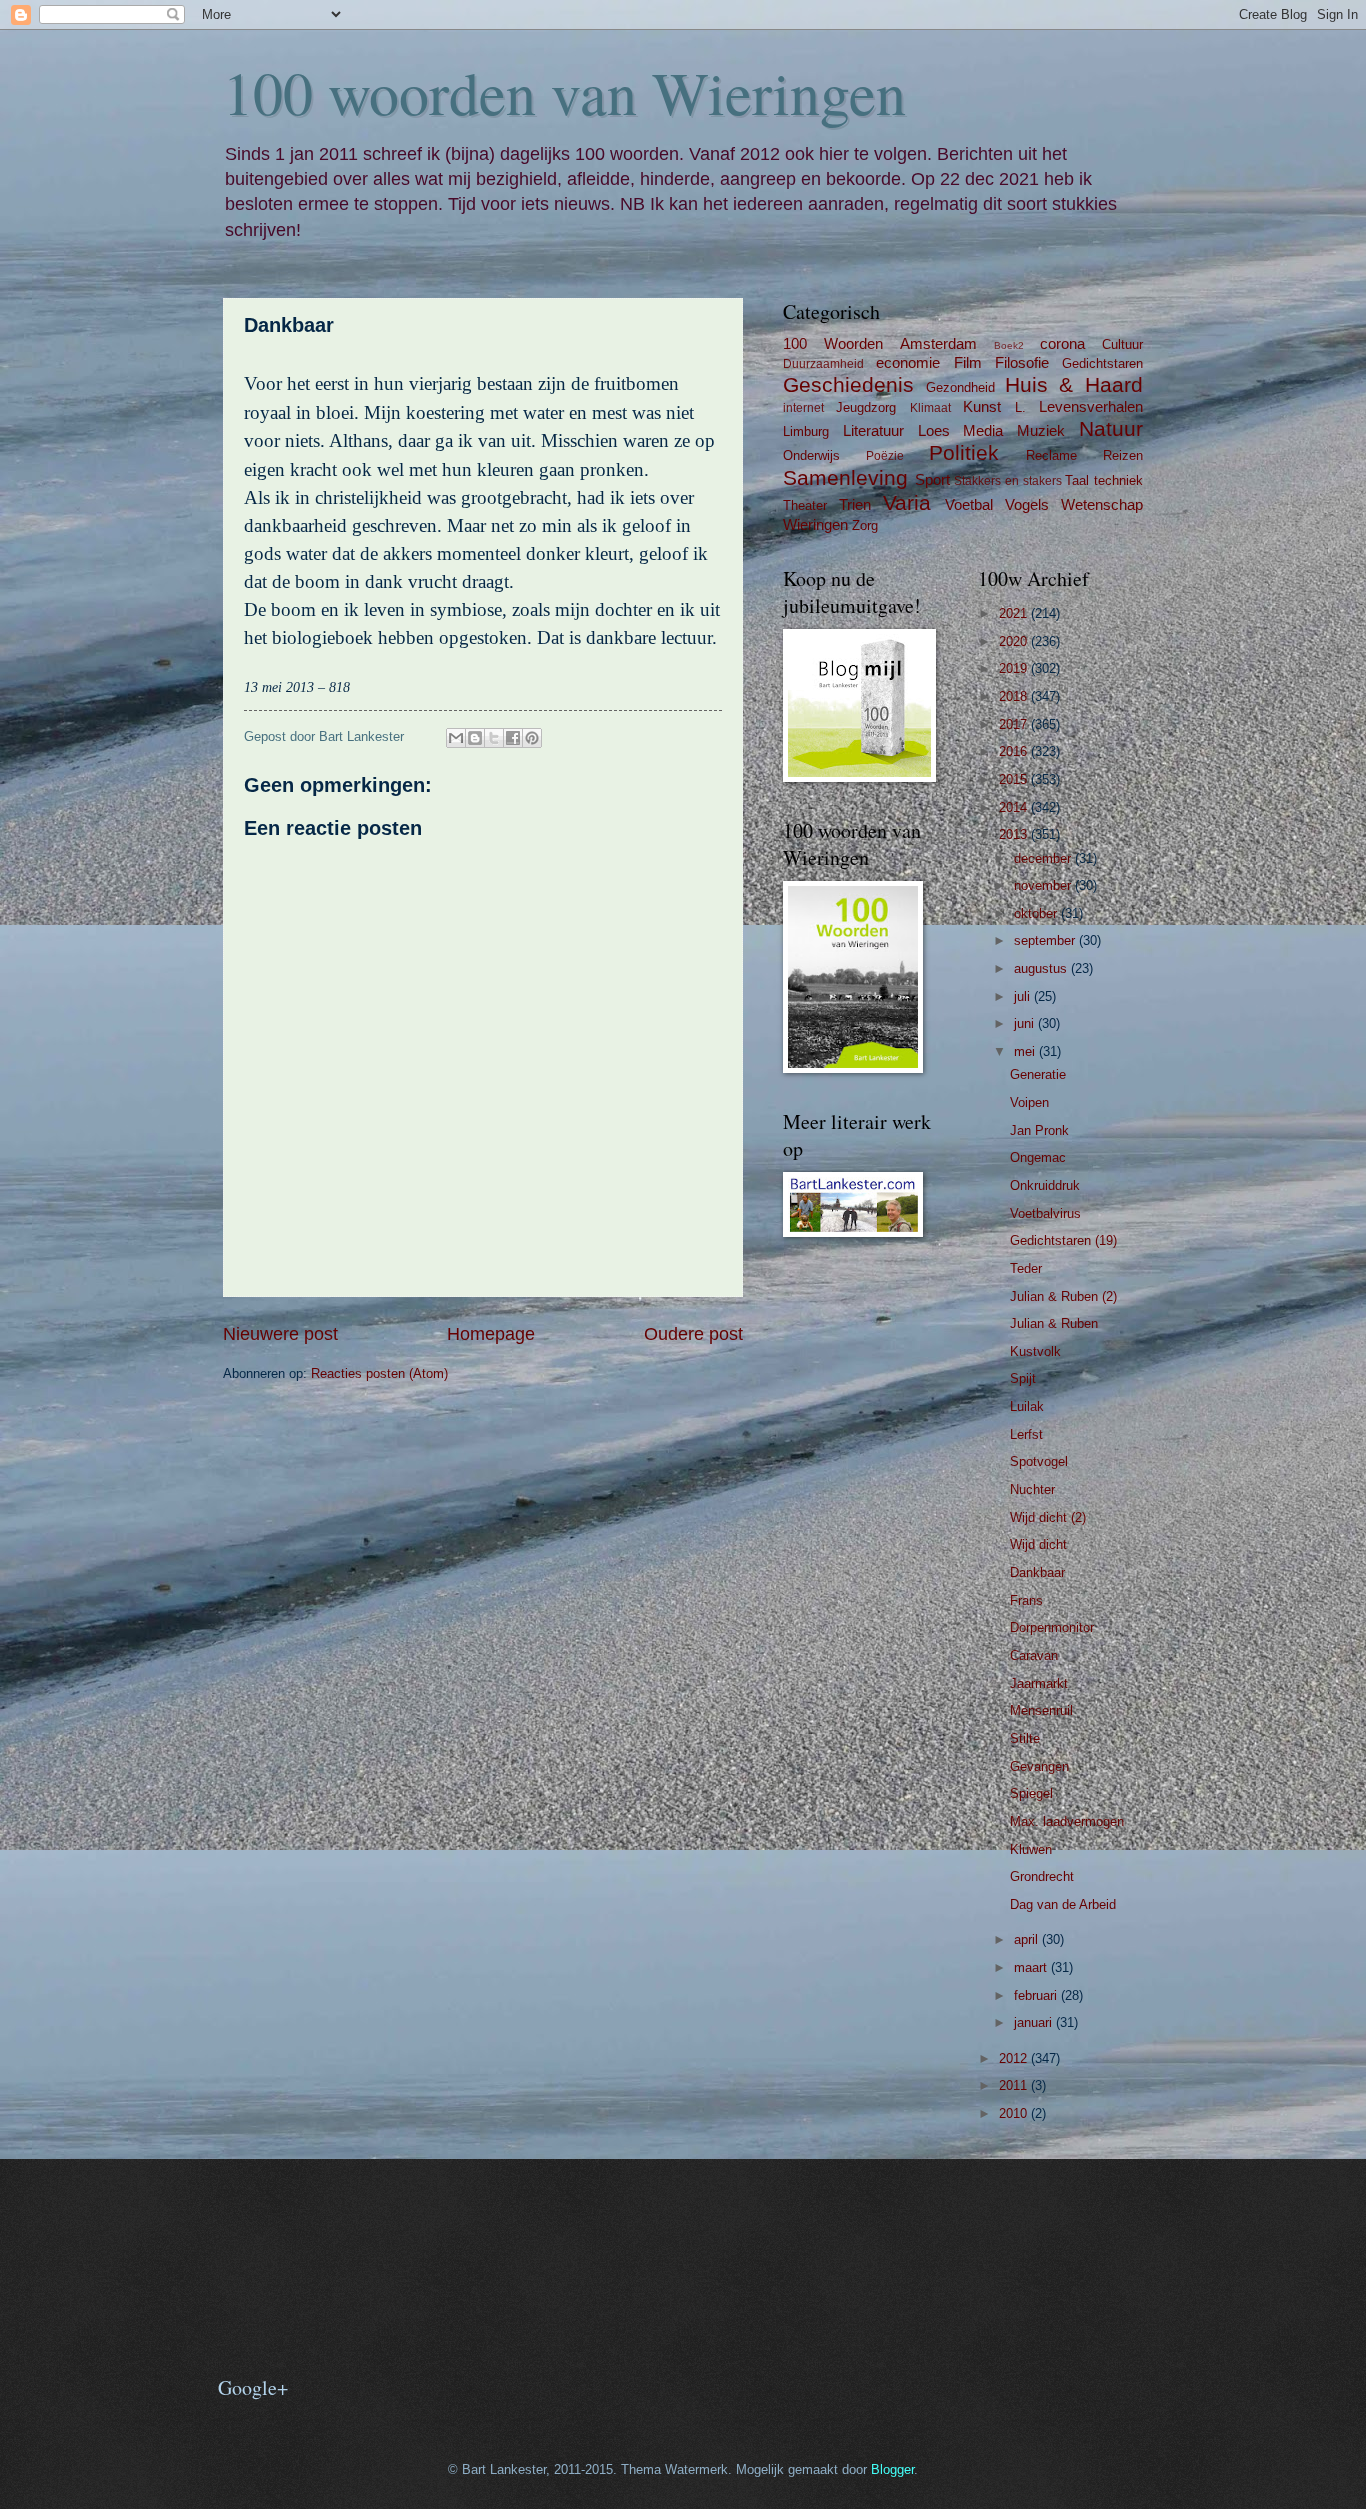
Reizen (1123, 455)
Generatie (1038, 1074)
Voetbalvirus (1045, 1213)
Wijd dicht (1038, 1544)
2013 (1015, 834)
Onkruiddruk (1045, 1185)
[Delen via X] (494, 738)
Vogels (1027, 504)
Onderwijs (811, 455)
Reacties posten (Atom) (379, 1373)
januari (1035, 2022)
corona (1062, 343)
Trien (855, 504)
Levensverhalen (1091, 406)
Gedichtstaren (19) (1063, 1240)
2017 (1015, 724)
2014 (1015, 807)
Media (983, 430)
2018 (1015, 696)
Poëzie (885, 456)
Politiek (964, 452)
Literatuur (873, 430)
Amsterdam (938, 343)
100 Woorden (833, 343)
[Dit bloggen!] (475, 738)
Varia (907, 502)
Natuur (1111, 428)
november (1044, 885)
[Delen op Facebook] (513, 738)
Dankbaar (1037, 1572)
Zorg (865, 525)
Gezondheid (960, 387)
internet (803, 408)
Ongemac (1038, 1157)
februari (1037, 1995)
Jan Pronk (1039, 1130)
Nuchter (1032, 1489)
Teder (1026, 1268)
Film (968, 362)
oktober (1037, 913)
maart (1032, 1967)
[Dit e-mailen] (456, 738)
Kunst (982, 406)
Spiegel (1031, 1793)
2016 (1015, 751)
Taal (1077, 480)
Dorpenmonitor (1052, 1627)
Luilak (1027, 1406)
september (1046, 940)
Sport (932, 479)
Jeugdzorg (866, 407)
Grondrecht (1042, 1876)
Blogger (892, 2469)
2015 (1015, 779)
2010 (1015, 2113)
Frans (1026, 1600)
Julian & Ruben (1054, 1323)
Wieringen (815, 524)
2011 (1015, 2085)
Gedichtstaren (1102, 363)
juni (1026, 1023)
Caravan (1034, 1655)
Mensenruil (1041, 1710)
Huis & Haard (1074, 384)
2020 (1015, 641)
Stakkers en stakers (1007, 481)
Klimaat (930, 408)
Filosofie (1022, 362)
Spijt (1023, 1378)
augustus (1042, 968)
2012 (1015, 2058)
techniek (1118, 480)
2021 (1015, 613)
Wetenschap (1102, 504)
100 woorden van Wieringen (564, 92)
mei (1026, 1051)
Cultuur (1122, 344)
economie (908, 362)
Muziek (1041, 430)
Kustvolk (1035, 1351)
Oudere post (693, 1334)
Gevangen (1039, 1766)
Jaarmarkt (1039, 1683)
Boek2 (1009, 345)
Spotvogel (1039, 1461)
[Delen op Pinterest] (532, 738)
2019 (1015, 668)
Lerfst (1026, 1434)
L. (1020, 407)
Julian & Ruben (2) (1063, 1296)
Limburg (806, 431)
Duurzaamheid (823, 364)
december (1044, 858)
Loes (934, 430)
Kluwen (1031, 1849)
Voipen (1029, 1102)
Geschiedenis (848, 384)
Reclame (1051, 455)
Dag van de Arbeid (1063, 1904)
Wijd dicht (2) (1048, 1517)
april (1028, 1939)
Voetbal (969, 504)
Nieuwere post (280, 1334)
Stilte (1025, 1738)
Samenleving (845, 477)
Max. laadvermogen (1067, 1821)
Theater (805, 505)
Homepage (491, 1334)
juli (1024, 996)
